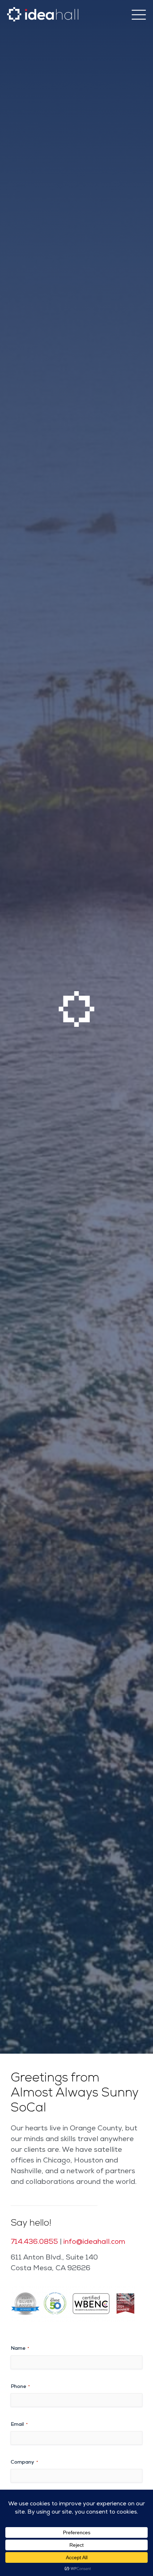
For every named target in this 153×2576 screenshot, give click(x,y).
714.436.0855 (34, 2242)
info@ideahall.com (94, 2242)
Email (19, 2425)
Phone (20, 2387)
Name (20, 2349)
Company (24, 2463)
